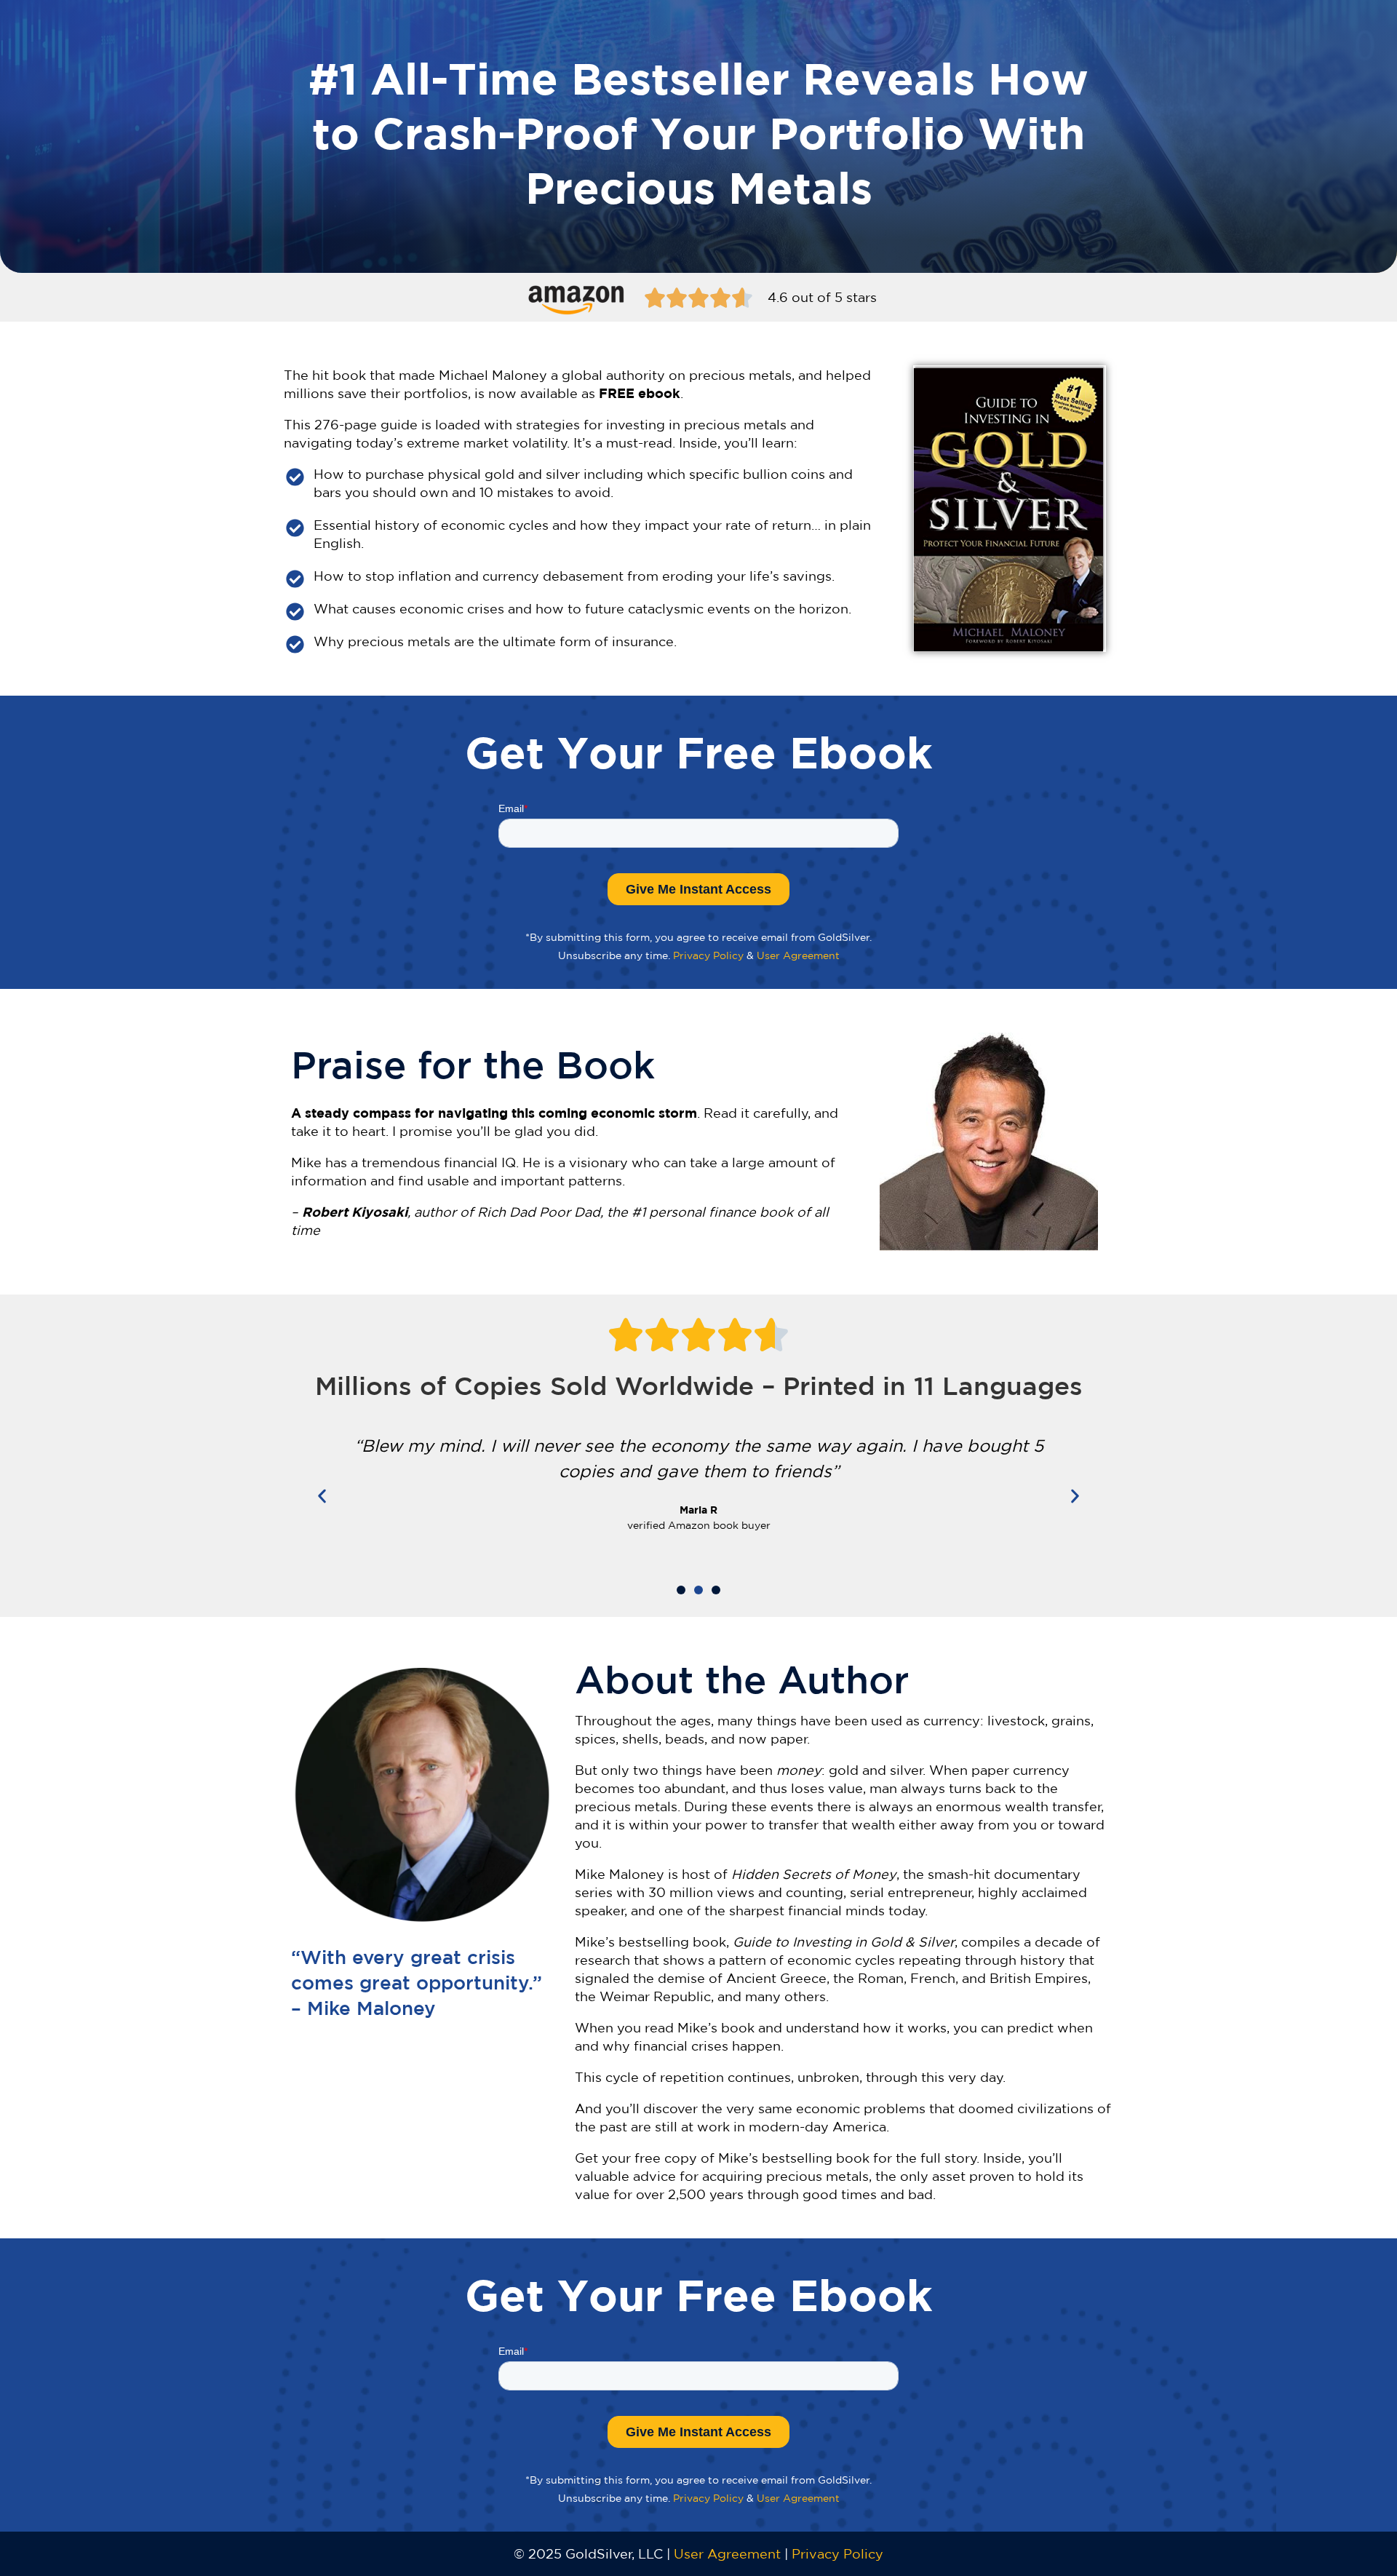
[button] (322, 1496)
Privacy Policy (708, 955)
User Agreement (798, 955)
